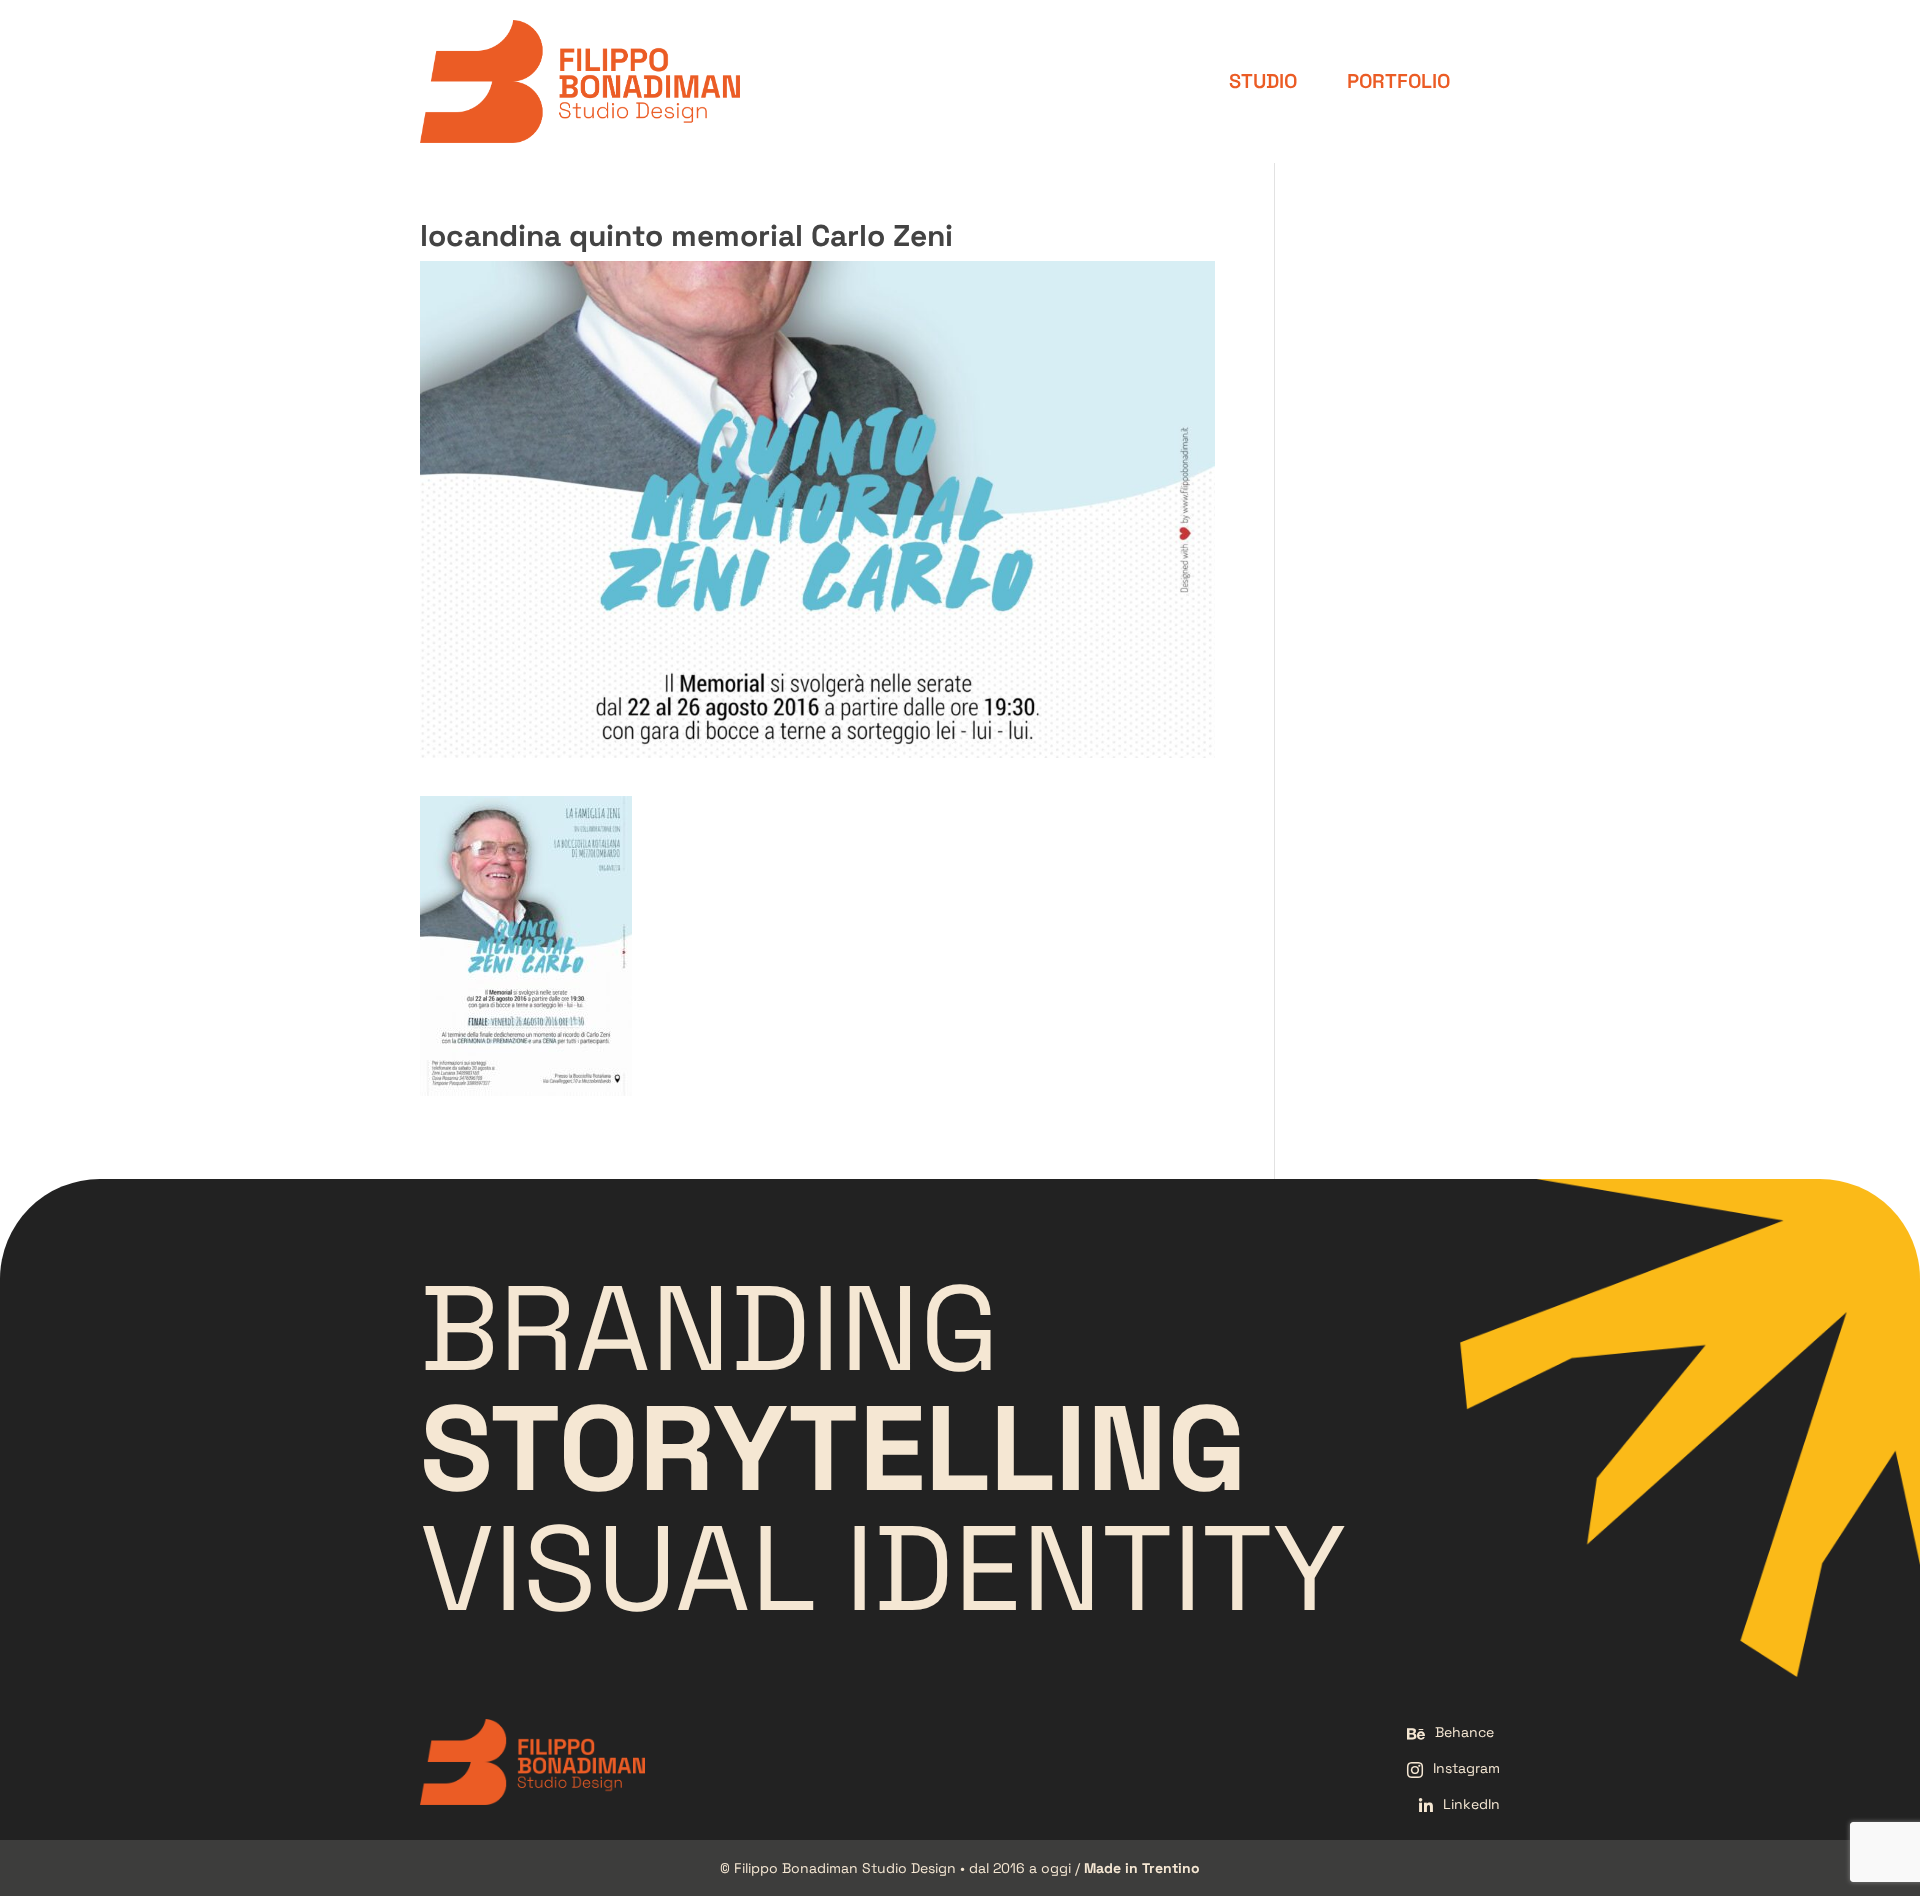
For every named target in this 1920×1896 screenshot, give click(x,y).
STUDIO (1263, 81)
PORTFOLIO (1398, 81)
